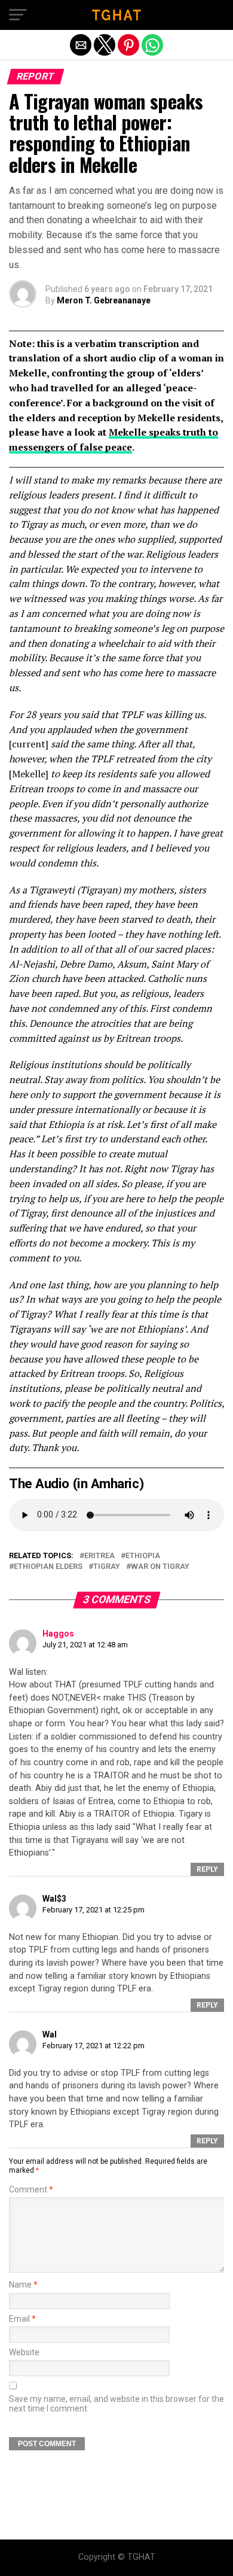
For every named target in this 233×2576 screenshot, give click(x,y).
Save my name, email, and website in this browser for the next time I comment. (116, 2404)
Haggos (58, 1634)
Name (23, 2285)
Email (22, 2319)
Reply (207, 1869)
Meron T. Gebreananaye (104, 300)
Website (24, 2353)
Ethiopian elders (48, 1567)
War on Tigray (160, 1567)
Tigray (107, 1567)
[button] (18, 15)
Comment (31, 2190)
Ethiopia (143, 1556)
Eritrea (99, 1556)
